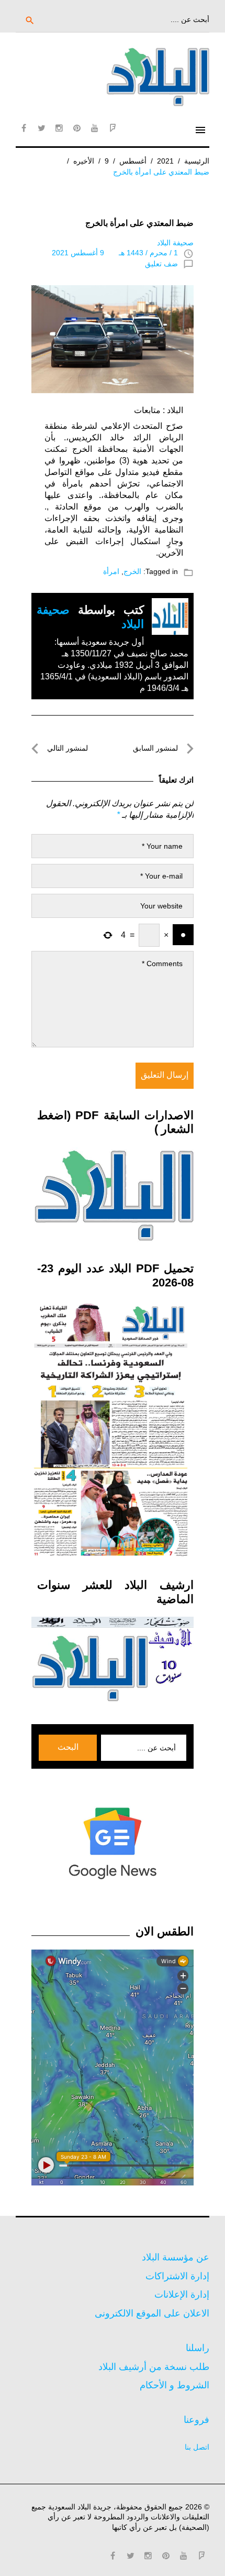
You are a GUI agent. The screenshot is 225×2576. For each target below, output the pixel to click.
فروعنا (196, 2420)
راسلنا (198, 2348)
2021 (165, 161)
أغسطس (133, 161)
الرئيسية (197, 161)
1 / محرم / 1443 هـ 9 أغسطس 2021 (115, 253)
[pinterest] (77, 128)
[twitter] (41, 128)
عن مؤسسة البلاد (176, 2257)
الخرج (132, 571)
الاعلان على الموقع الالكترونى (152, 2313)
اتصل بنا (197, 2447)
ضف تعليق (161, 264)
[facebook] (24, 128)
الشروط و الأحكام (175, 2385)
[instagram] (59, 128)
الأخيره (84, 161)
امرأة (111, 571)
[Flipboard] (113, 128)
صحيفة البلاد (175, 243)
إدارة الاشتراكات (177, 2276)
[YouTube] (95, 128)
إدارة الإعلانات (182, 2294)
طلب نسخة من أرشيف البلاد (154, 2367)
